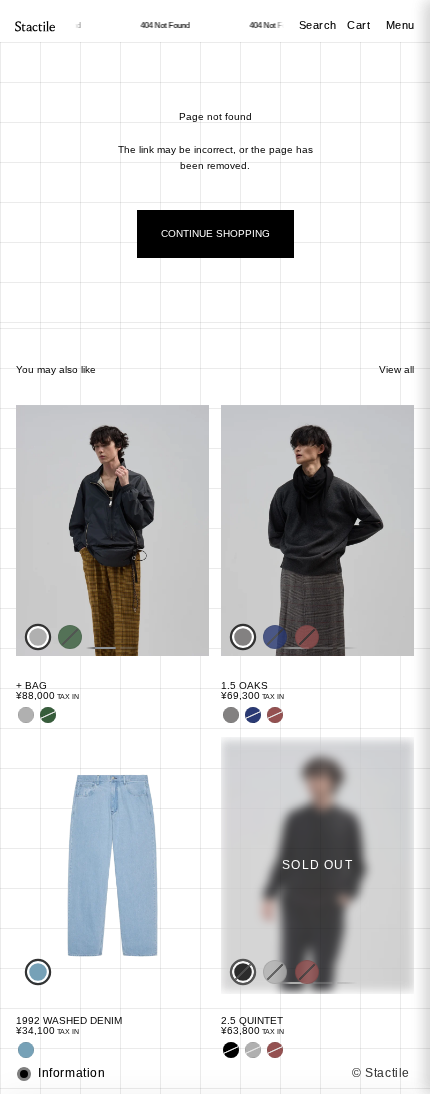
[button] (215, 1074)
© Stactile (381, 1073)
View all (396, 369)
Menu (400, 25)
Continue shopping (215, 233)
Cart (360, 25)
